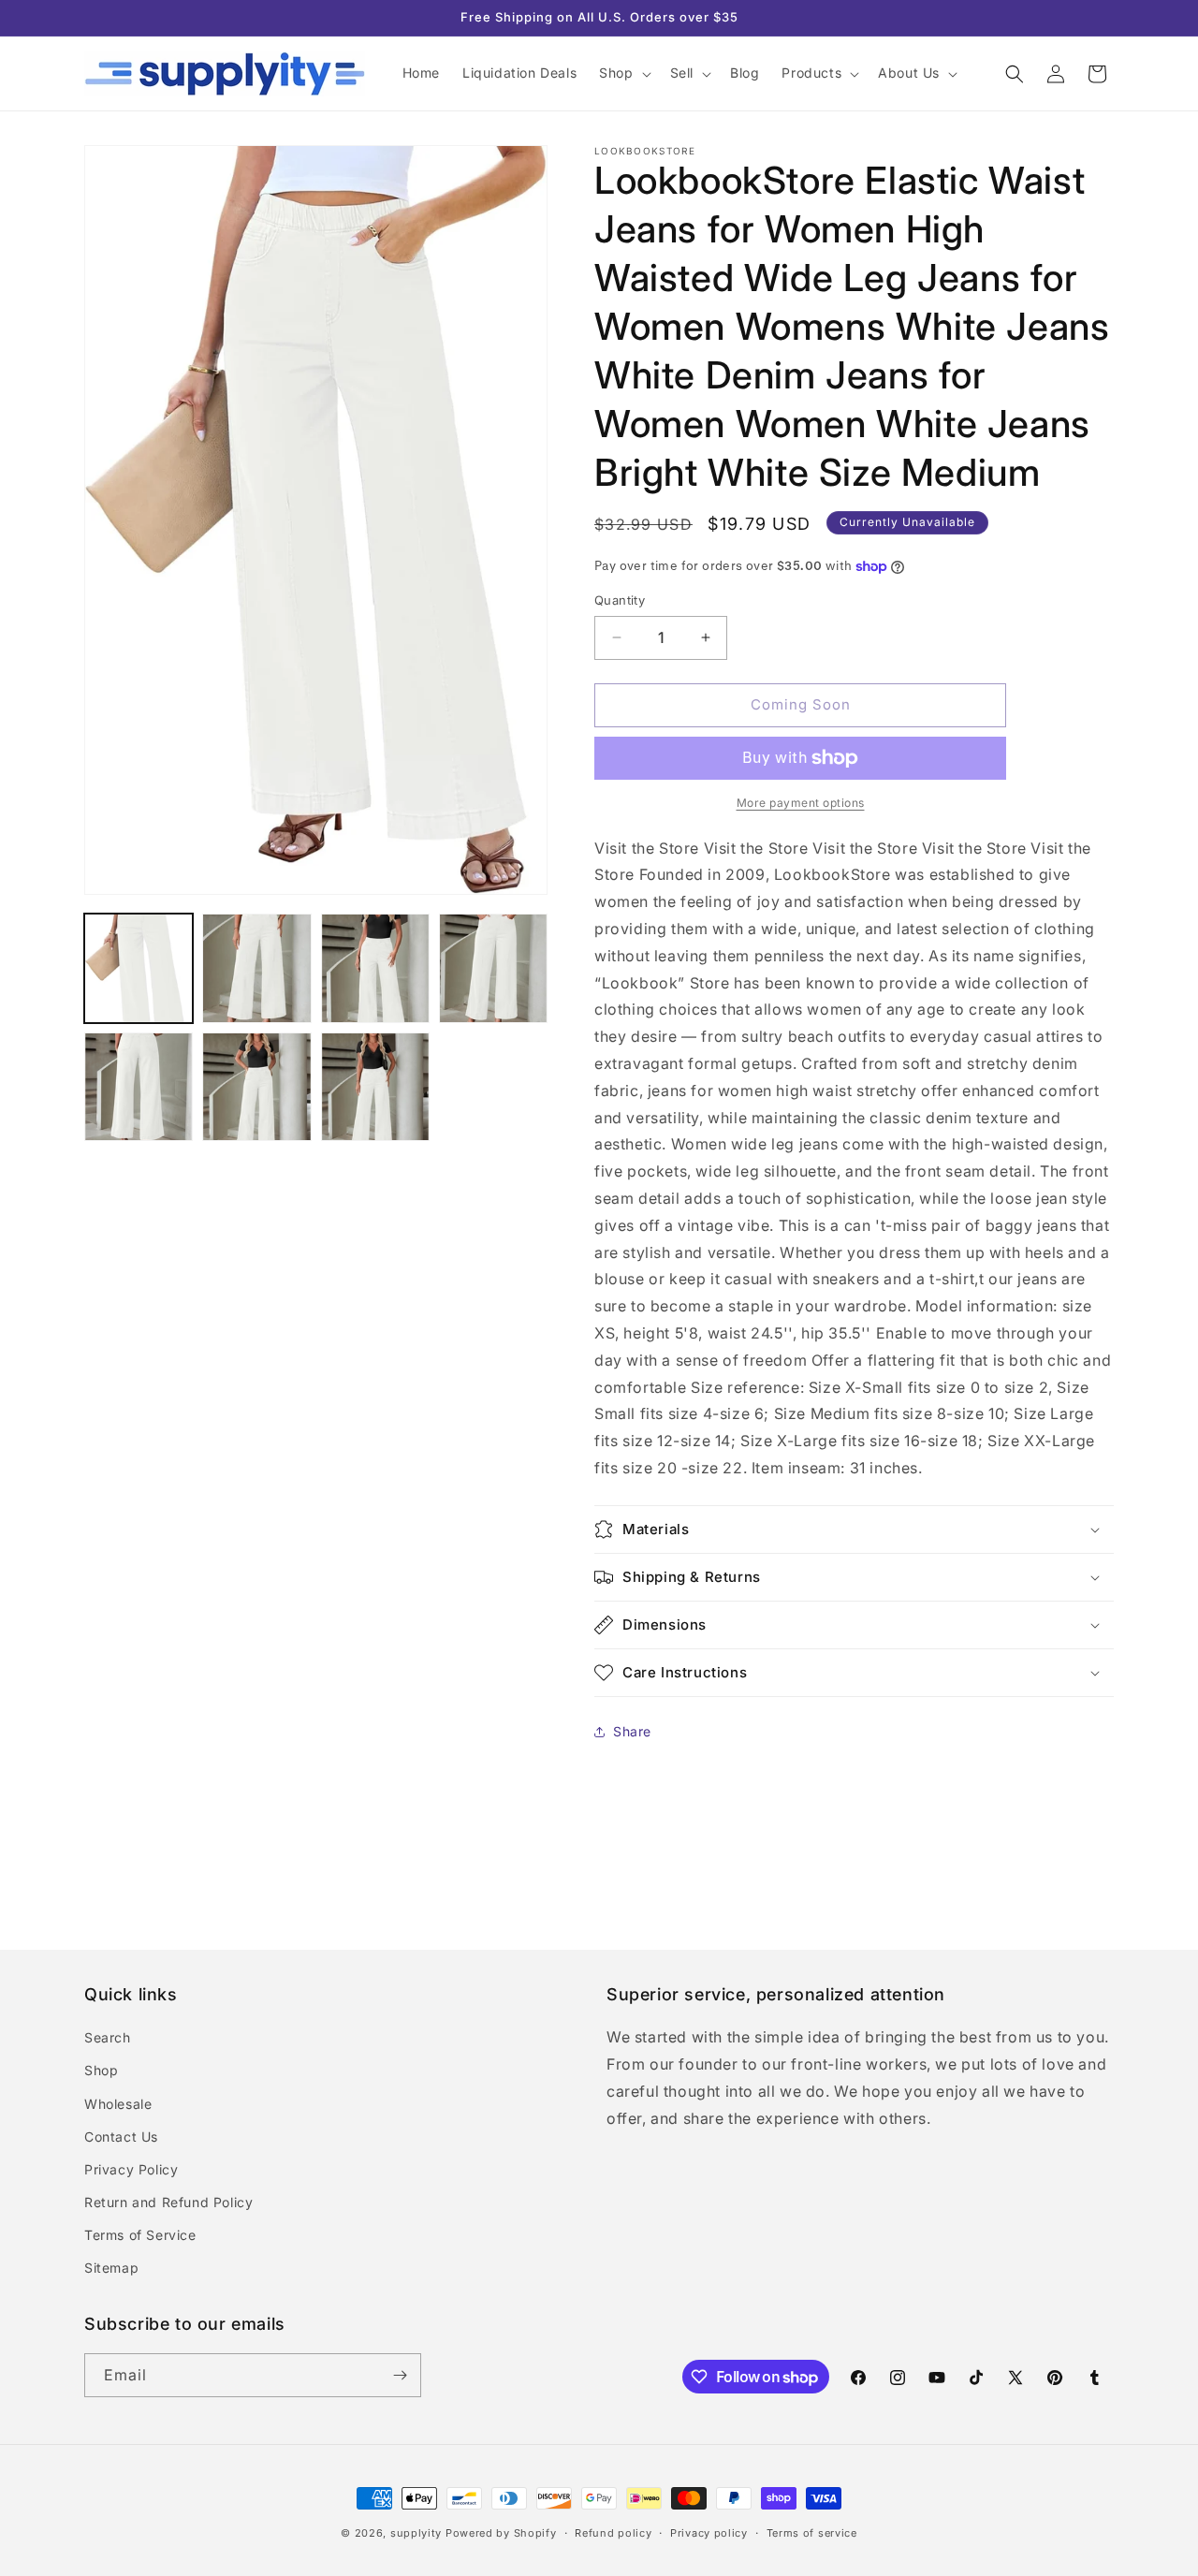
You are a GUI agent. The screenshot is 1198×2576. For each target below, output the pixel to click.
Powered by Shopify (501, 2533)
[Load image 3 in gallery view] (375, 968)
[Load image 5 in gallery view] (139, 1087)
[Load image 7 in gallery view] (375, 1087)
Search (108, 2037)
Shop (101, 2070)
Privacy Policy (131, 2169)
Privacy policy (709, 2533)
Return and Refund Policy (168, 2202)
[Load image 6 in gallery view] (256, 1087)
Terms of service (812, 2533)
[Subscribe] (400, 2375)
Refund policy (613, 2533)
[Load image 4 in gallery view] (493, 968)
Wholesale (118, 2104)
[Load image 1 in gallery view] (139, 968)
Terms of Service (140, 2235)
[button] (623, 73)
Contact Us (121, 2137)
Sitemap (111, 2268)
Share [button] (632, 1731)
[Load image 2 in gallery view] (256, 968)
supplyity (416, 2533)
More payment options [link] (801, 803)
